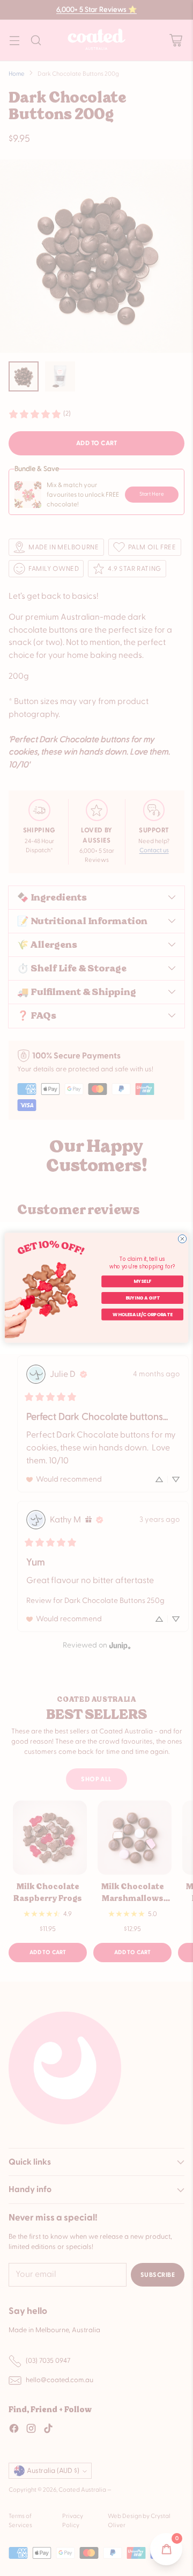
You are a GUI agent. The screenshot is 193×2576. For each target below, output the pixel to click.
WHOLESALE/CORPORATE (142, 1315)
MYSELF (142, 1282)
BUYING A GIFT (143, 1298)
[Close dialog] (182, 1239)
